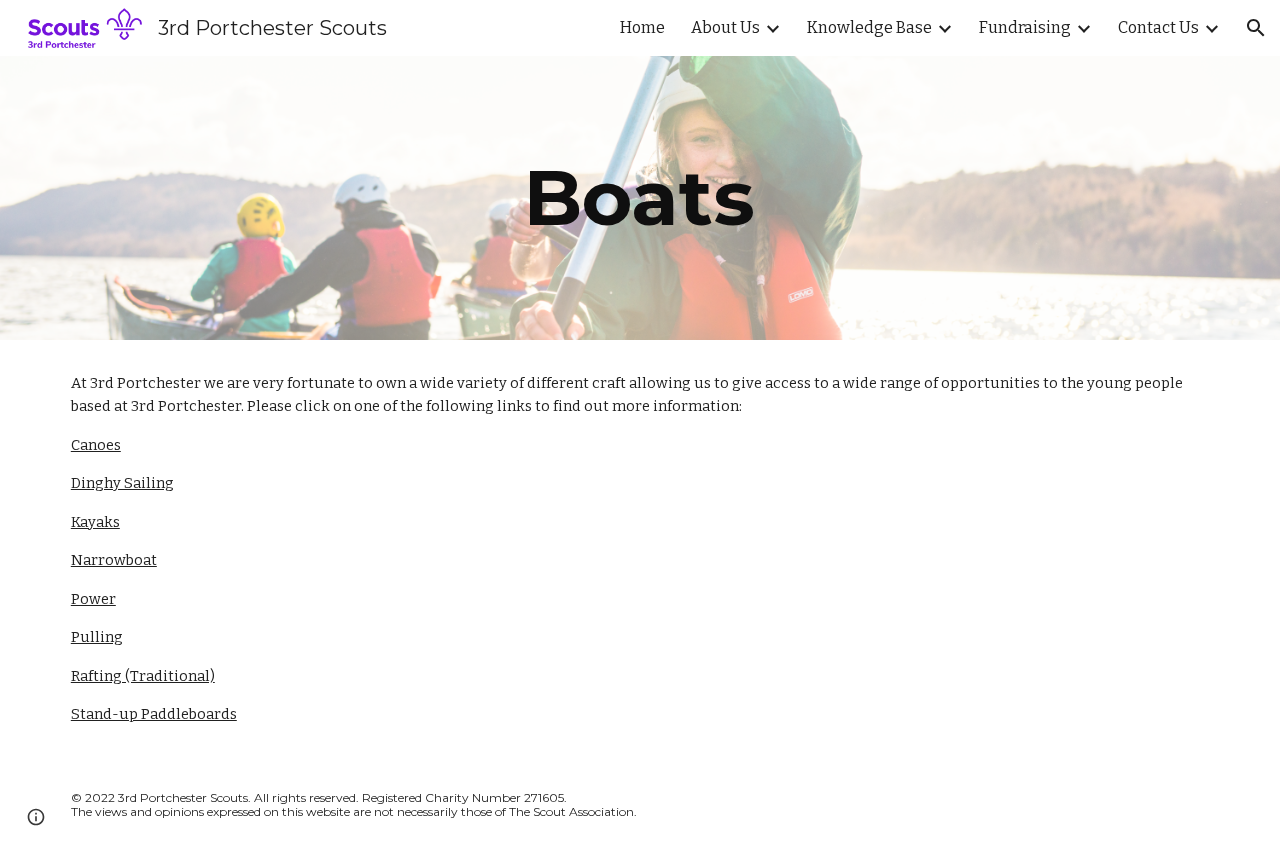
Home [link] (642, 27)
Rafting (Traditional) (143, 676)
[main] (640, 198)
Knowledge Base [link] (869, 27)
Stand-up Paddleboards (154, 714)
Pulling (97, 637)
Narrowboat (114, 560)
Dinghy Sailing (122, 483)
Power (93, 599)
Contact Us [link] (1158, 27)
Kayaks (95, 522)
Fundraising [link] (1025, 27)
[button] (1256, 28)
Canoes (96, 445)
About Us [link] (725, 27)
